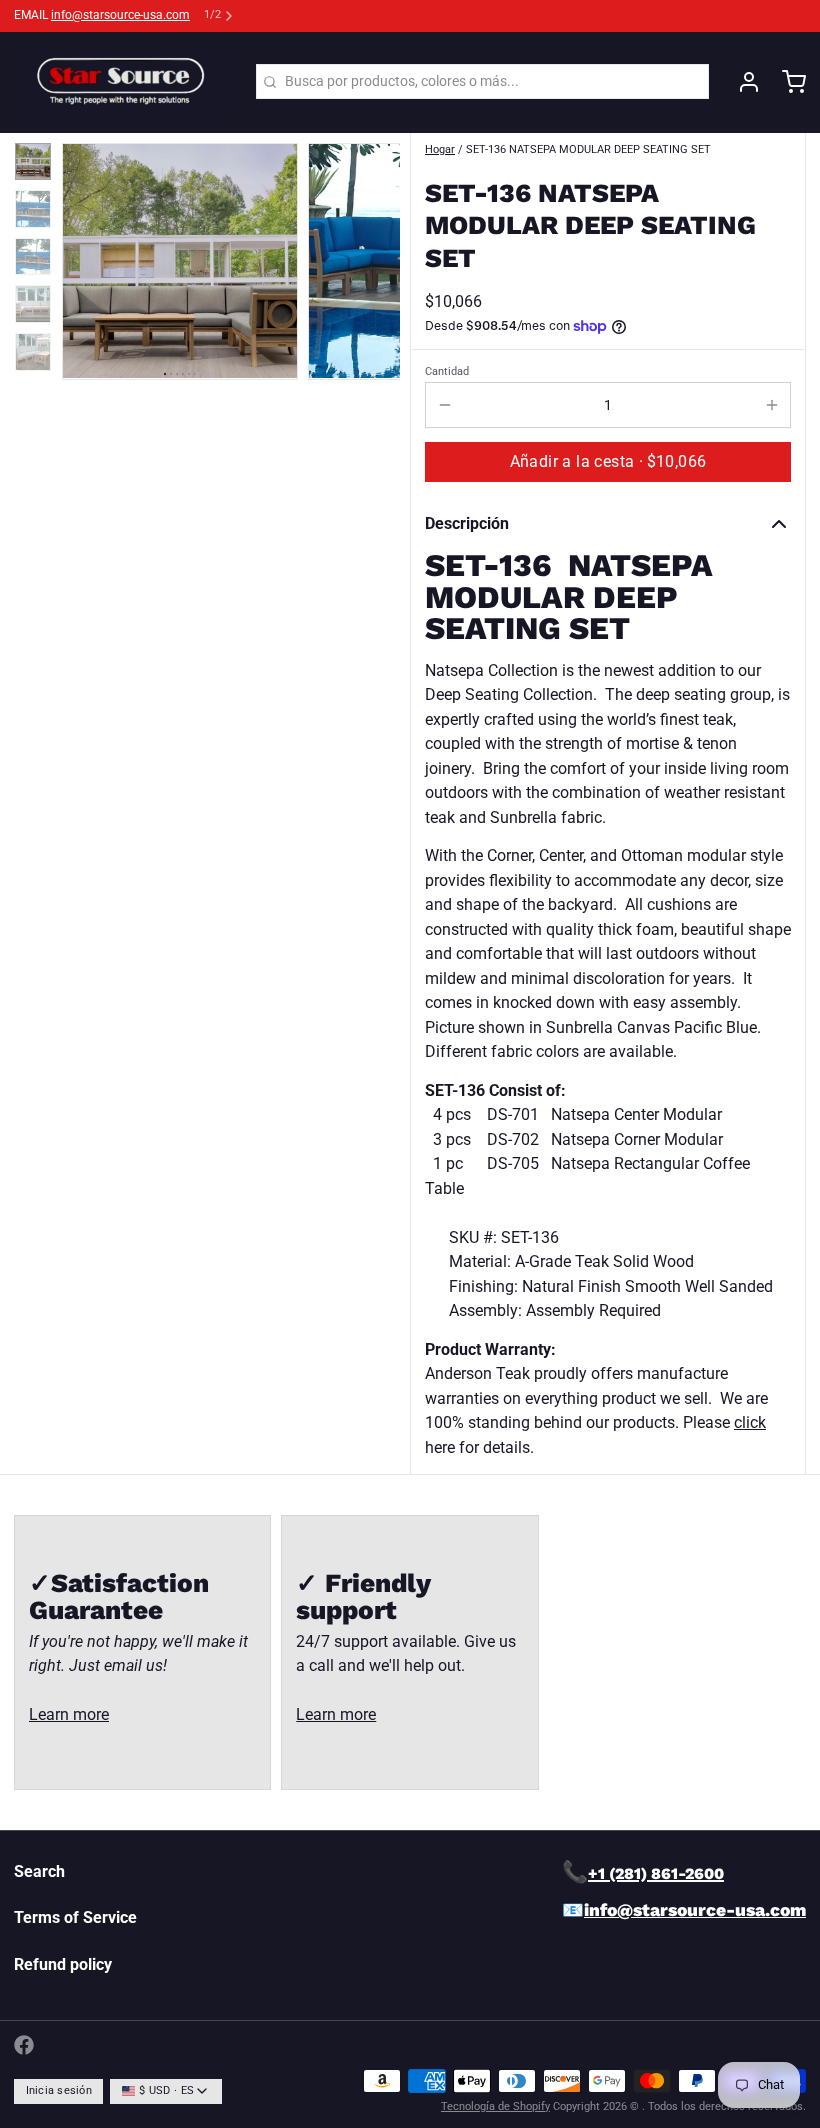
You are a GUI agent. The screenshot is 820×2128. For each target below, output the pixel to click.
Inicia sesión (59, 2090)
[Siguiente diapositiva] (371, 256)
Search (39, 1871)
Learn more (69, 1714)
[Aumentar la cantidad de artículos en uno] (771, 405)
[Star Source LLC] (124, 82)
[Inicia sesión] (742, 82)
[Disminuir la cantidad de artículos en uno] (444, 405)
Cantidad (447, 371)
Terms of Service (75, 1917)
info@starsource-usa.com (120, 15)
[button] (608, 462)
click (750, 1422)
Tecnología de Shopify (495, 2106)
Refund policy (63, 1964)
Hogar (440, 149)
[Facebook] (24, 2045)
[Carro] (787, 82)
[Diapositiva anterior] (90, 256)
